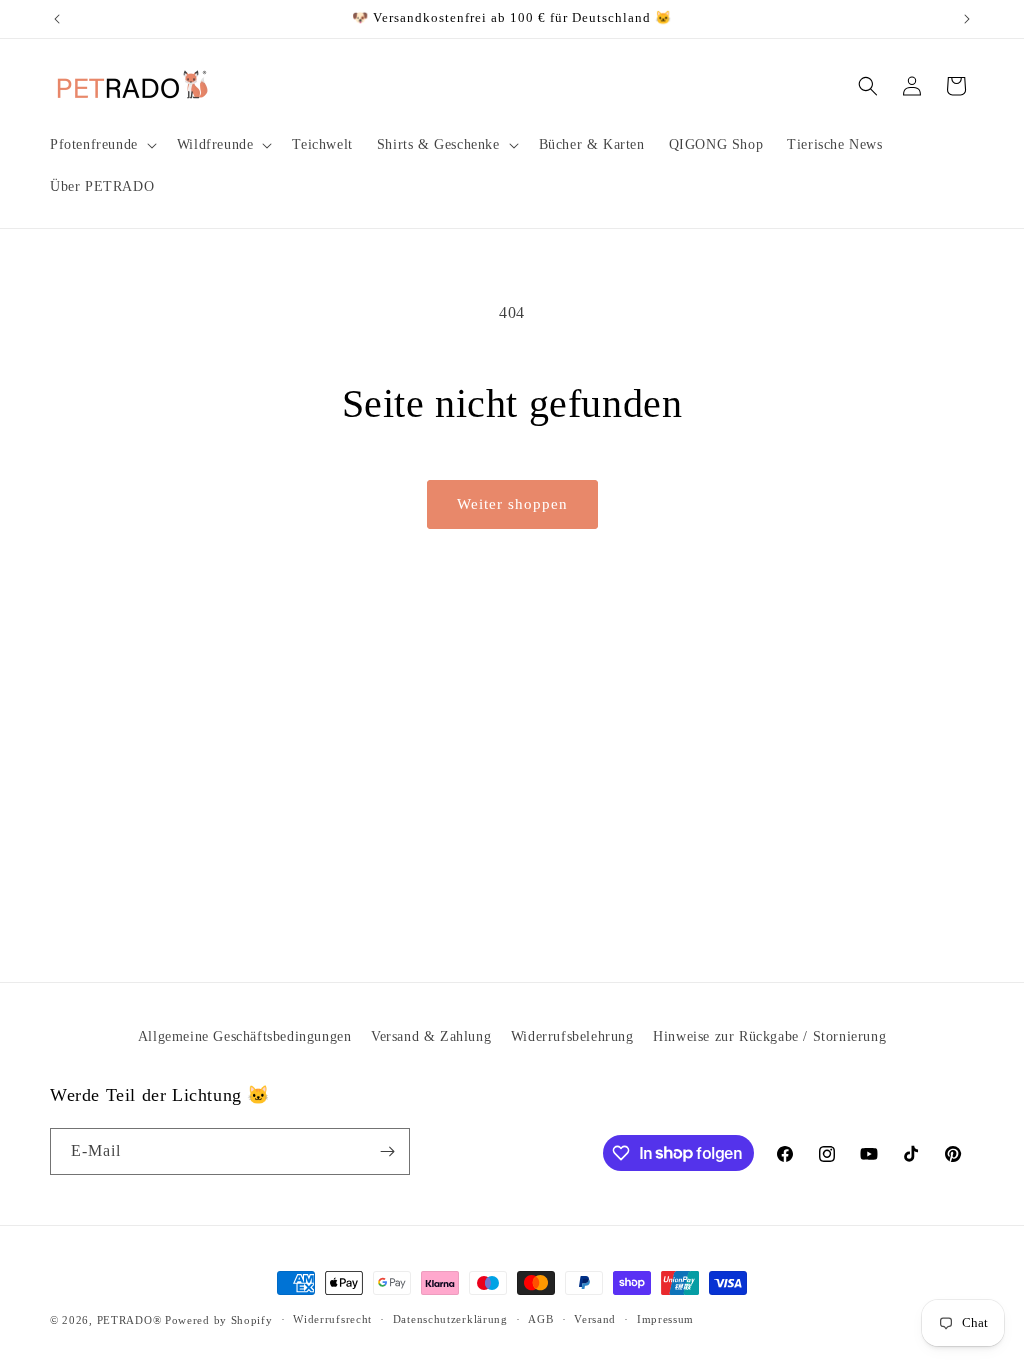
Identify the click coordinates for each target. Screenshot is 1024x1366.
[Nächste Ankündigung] (967, 19)
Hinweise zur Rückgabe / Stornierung (769, 1036)
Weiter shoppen (512, 504)
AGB (540, 1319)
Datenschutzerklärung (450, 1319)
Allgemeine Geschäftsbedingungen (245, 1036)
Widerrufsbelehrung (572, 1036)
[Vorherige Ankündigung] (57, 19)
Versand (595, 1319)
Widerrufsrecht (332, 1319)
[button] (101, 145)
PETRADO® (129, 1320)
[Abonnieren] (387, 1151)
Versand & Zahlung (431, 1036)
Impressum (665, 1319)
